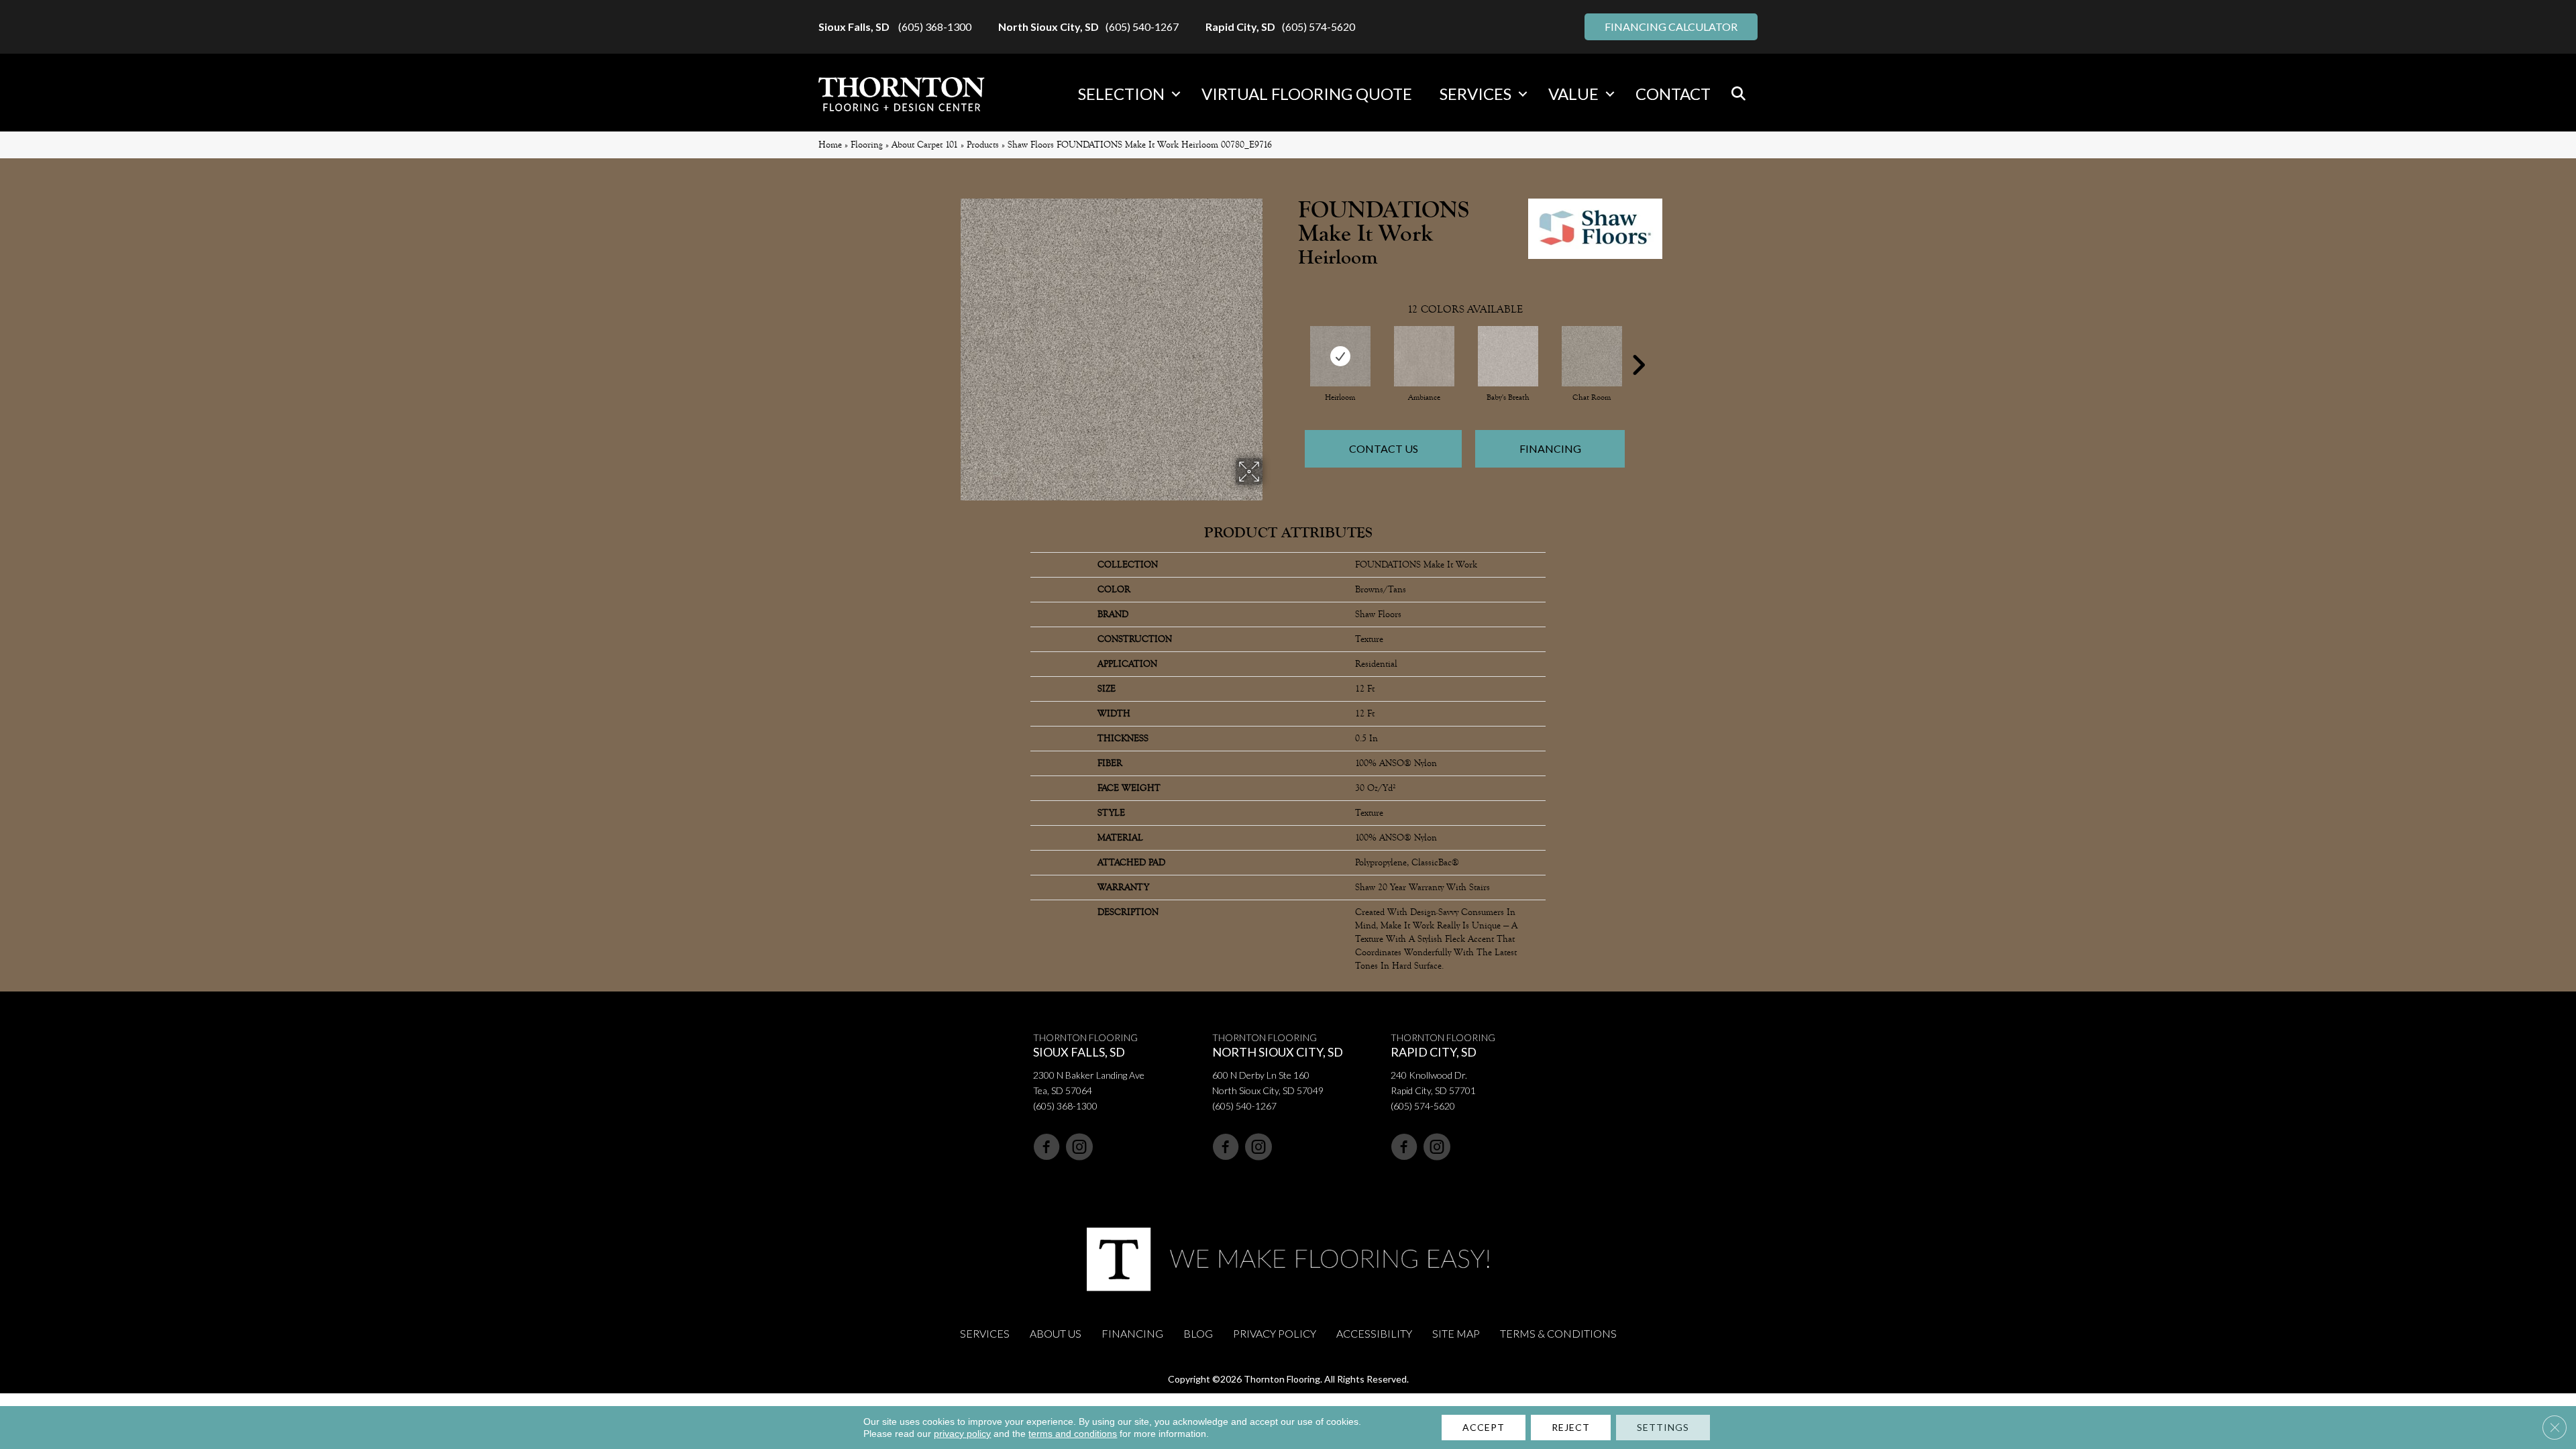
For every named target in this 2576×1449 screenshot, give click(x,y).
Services (1475, 94)
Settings (1663, 1427)
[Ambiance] (1424, 356)
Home (830, 145)
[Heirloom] (1340, 356)
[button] (1176, 94)
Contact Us (1384, 448)
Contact (1673, 94)
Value (1573, 94)
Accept (1484, 1427)
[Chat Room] (1592, 356)
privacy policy (962, 1434)
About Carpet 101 (925, 145)
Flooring (867, 145)
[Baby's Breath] (1508, 356)
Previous (1291, 345)
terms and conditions (1073, 1434)
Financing (1550, 448)
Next (1638, 345)
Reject (1571, 1427)
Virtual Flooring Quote (1307, 94)
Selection (1121, 94)
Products (983, 145)
